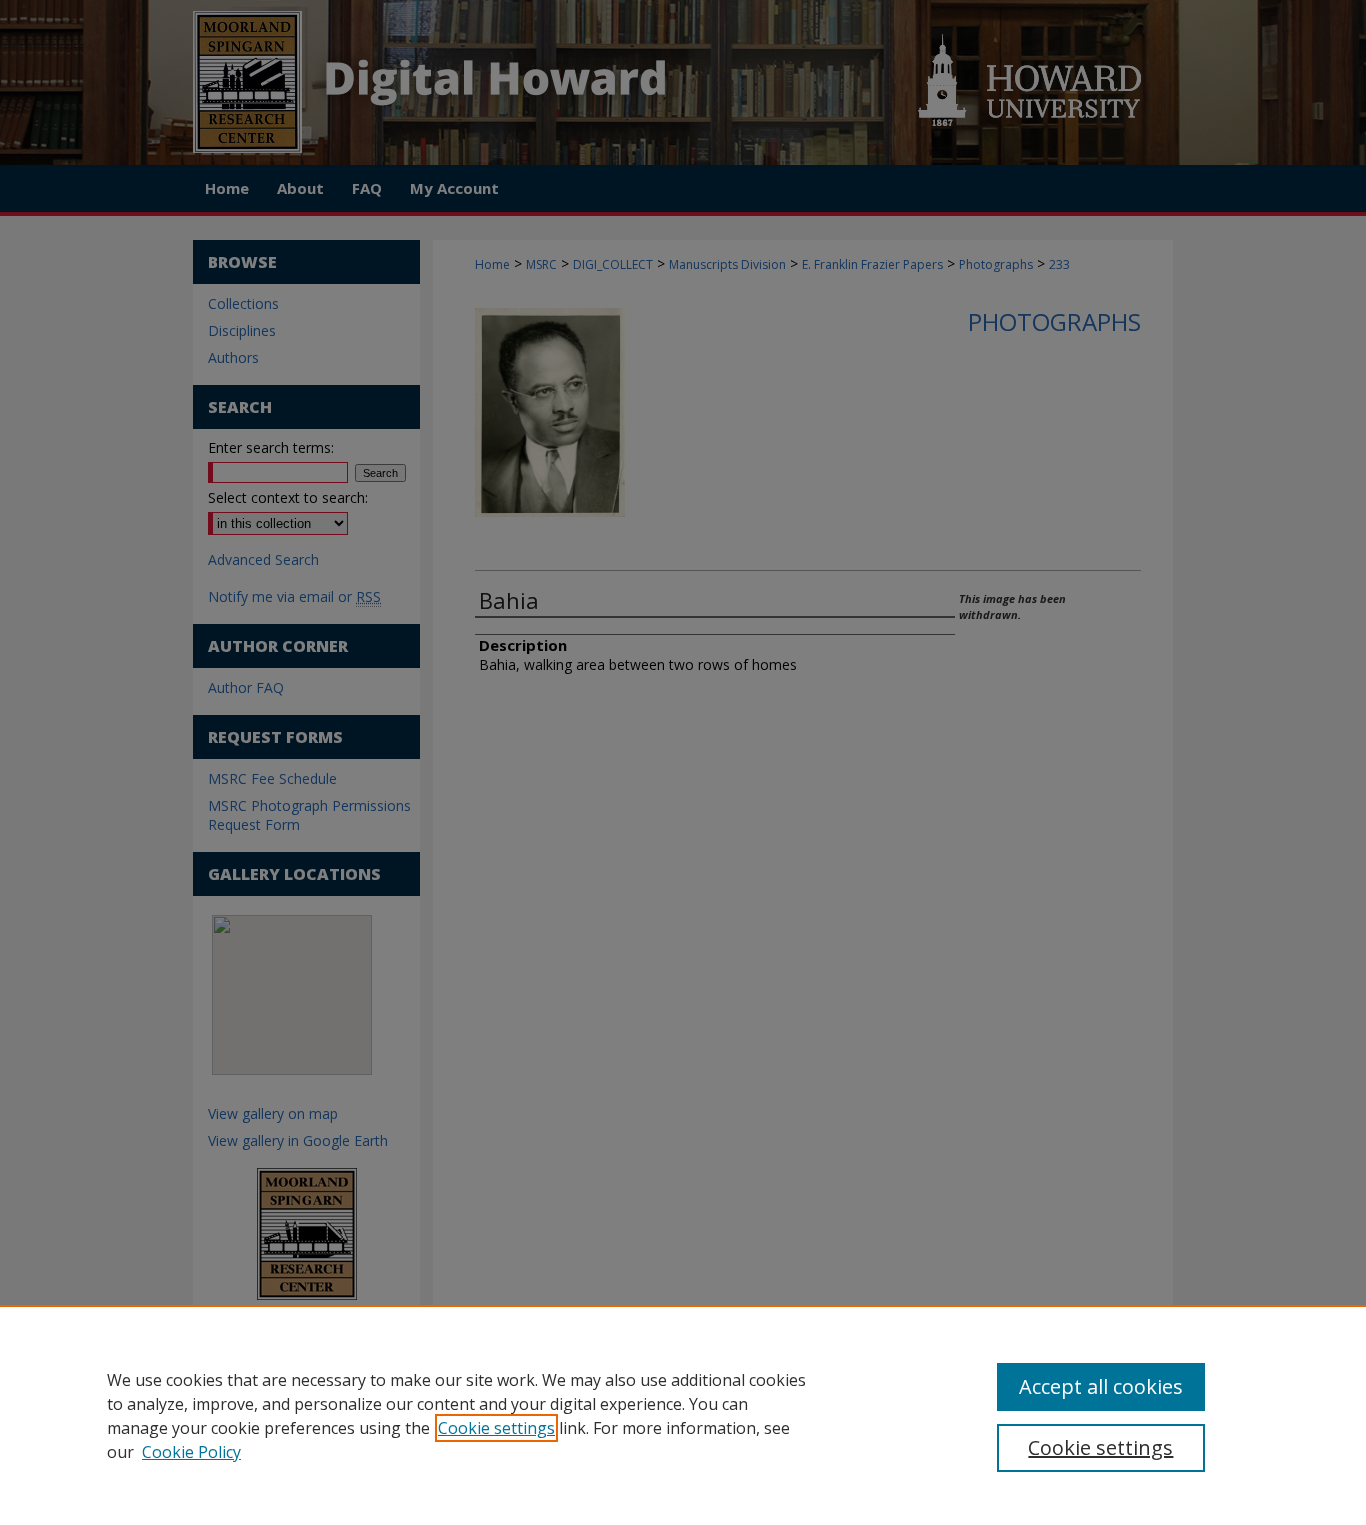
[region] (683, 1415)
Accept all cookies (1101, 1386)
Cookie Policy (191, 1452)
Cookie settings (496, 1428)
